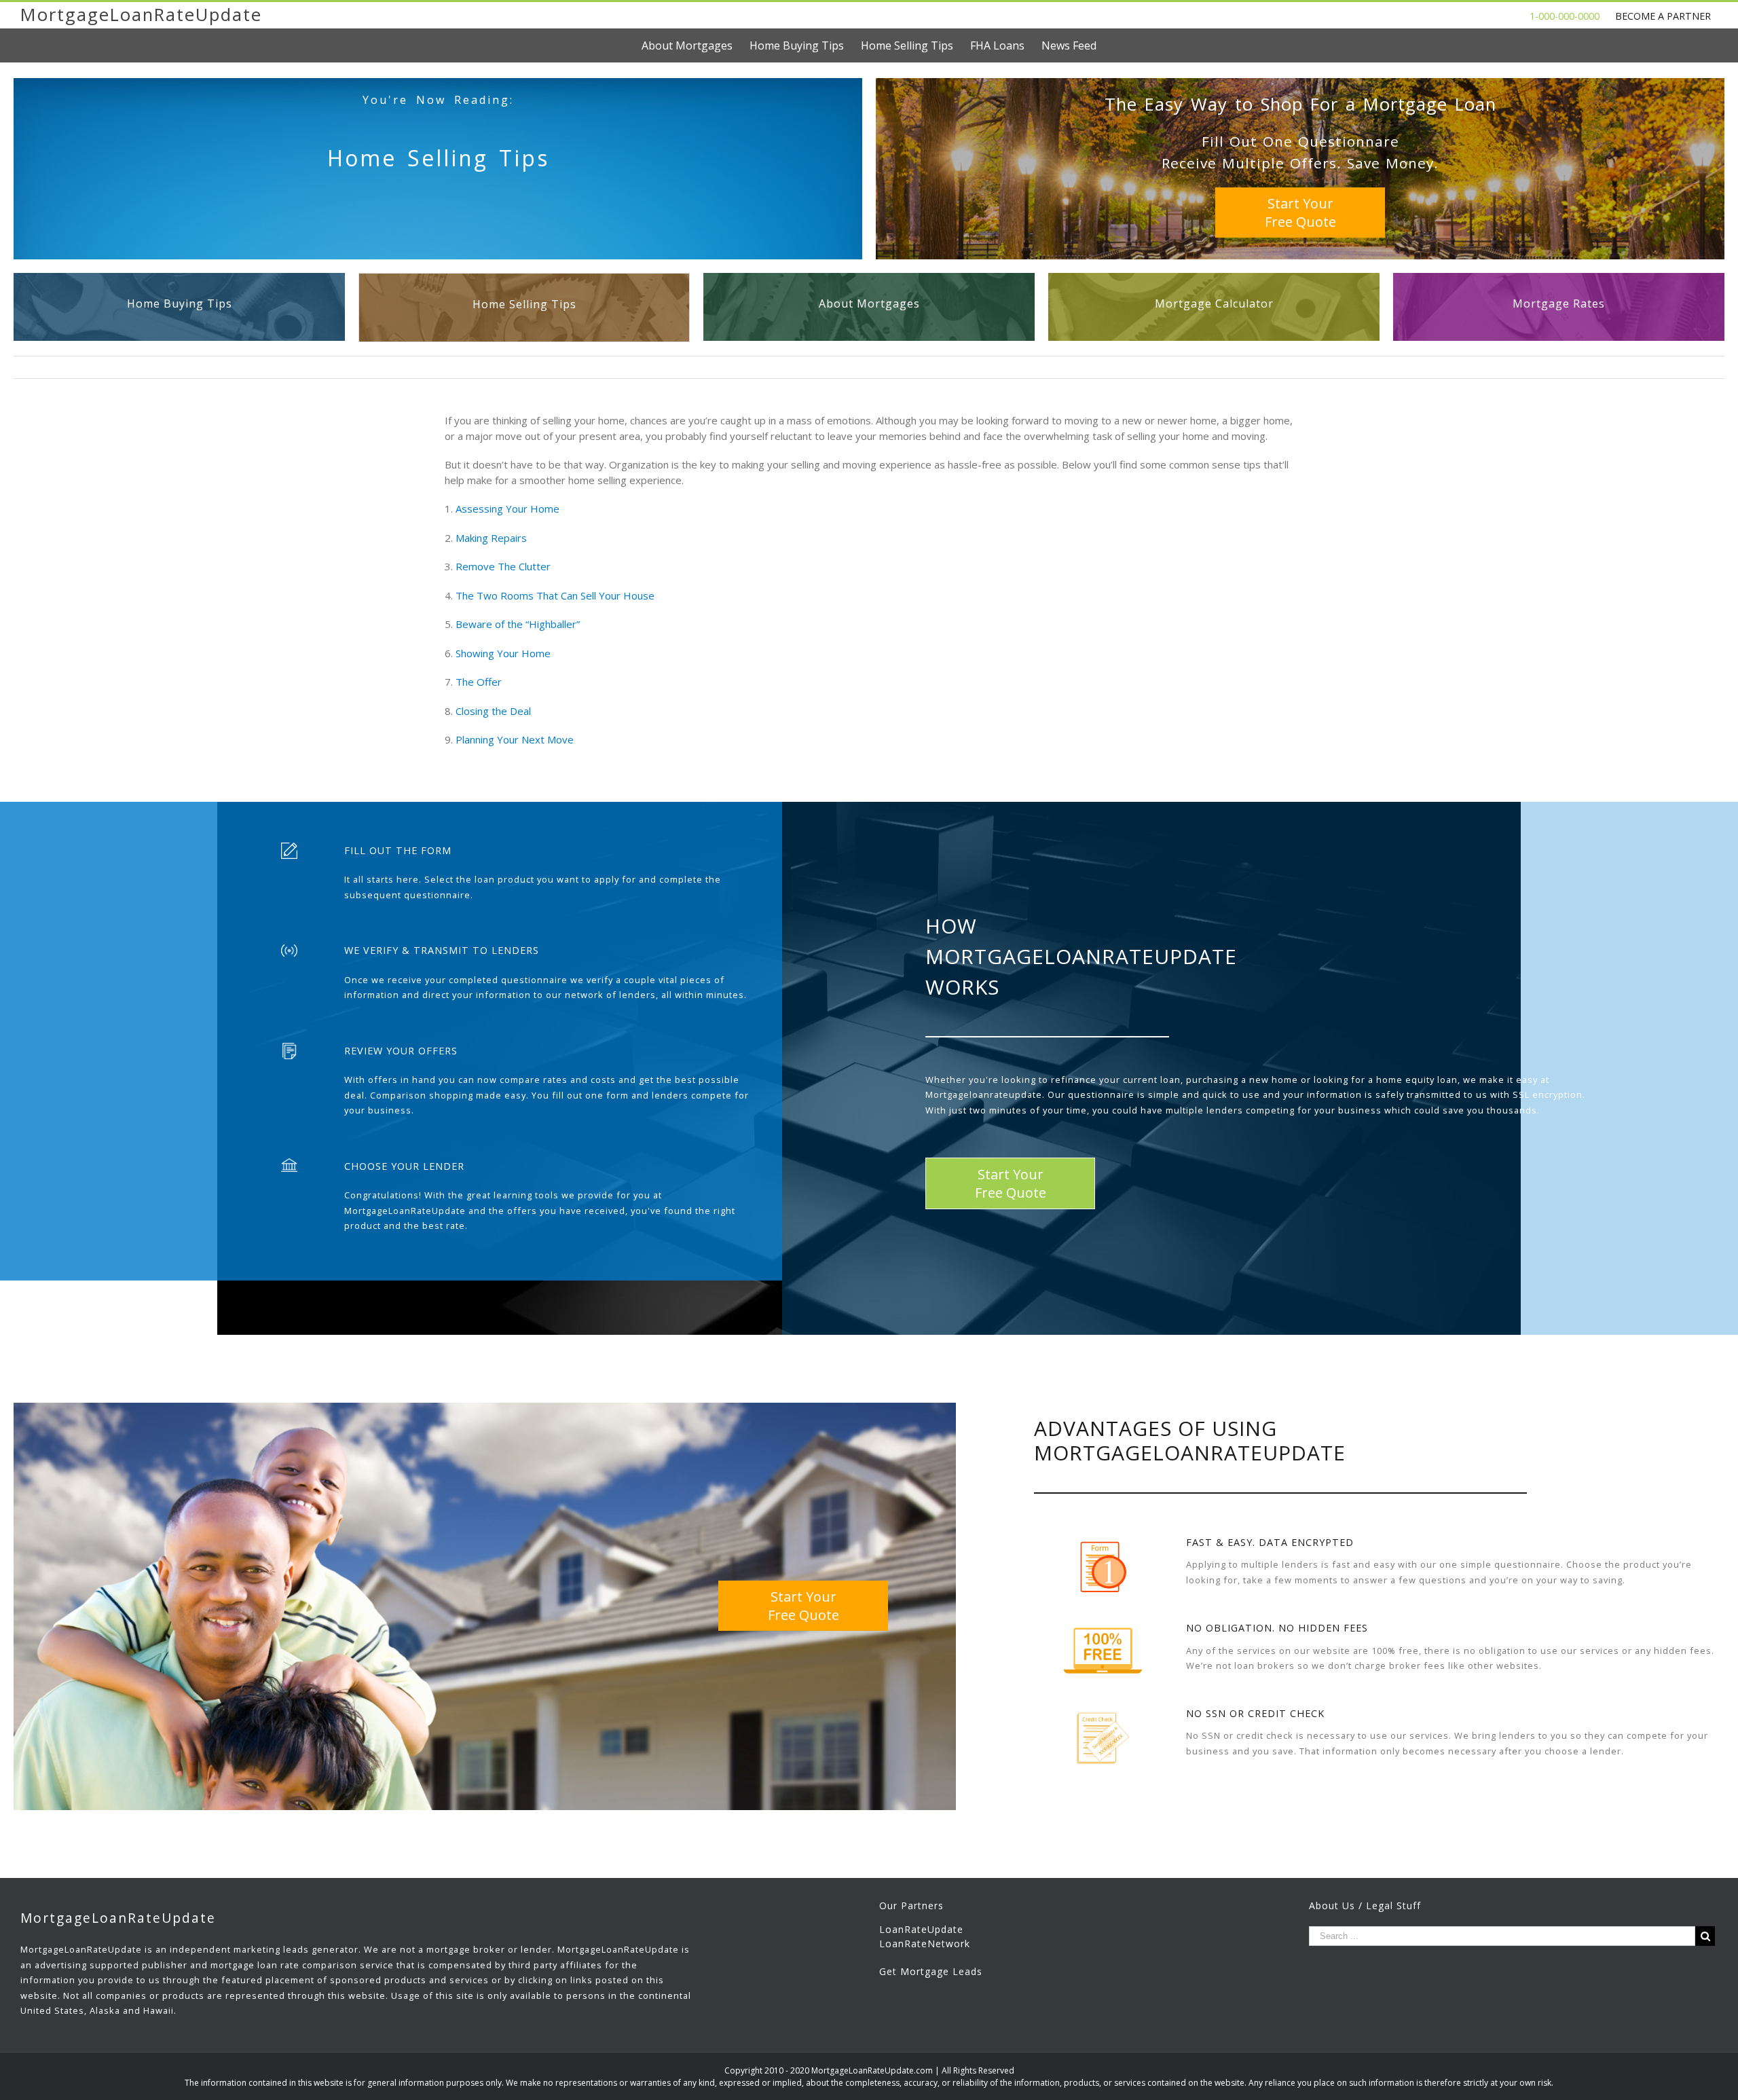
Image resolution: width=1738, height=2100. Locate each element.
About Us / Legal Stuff (1365, 1905)
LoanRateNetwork (925, 1944)
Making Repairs (490, 538)
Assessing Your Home (506, 509)
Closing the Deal (492, 711)
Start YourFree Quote (1300, 213)
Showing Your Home (502, 653)
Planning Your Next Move (513, 739)
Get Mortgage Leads (931, 1971)
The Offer (477, 682)
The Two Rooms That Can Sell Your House (554, 595)
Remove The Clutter (502, 566)
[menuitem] (696, 45)
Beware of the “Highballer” (516, 624)
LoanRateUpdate (921, 1929)
